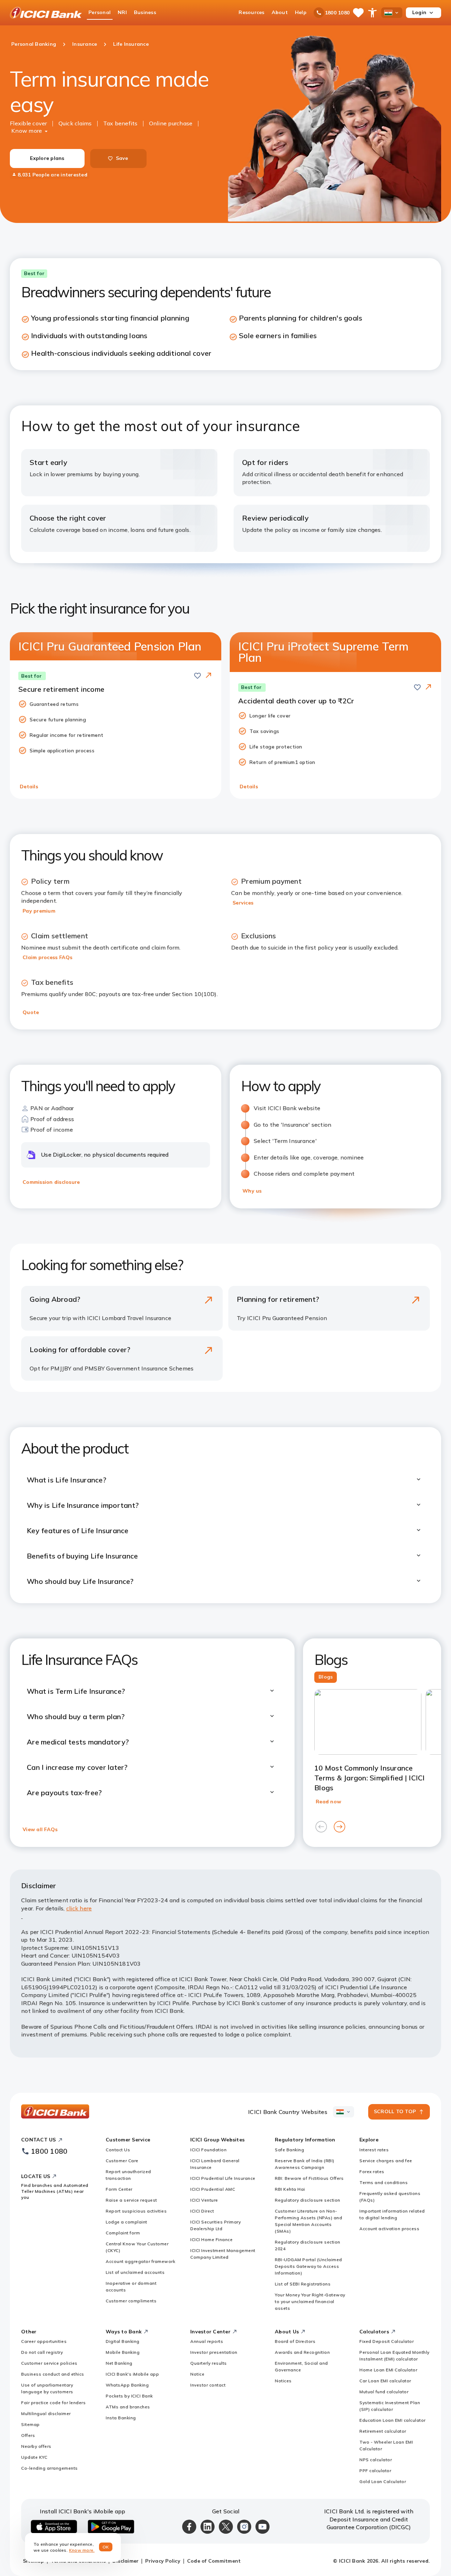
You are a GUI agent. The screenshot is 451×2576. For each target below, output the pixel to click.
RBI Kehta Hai (290, 2189)
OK (106, 2547)
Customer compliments (131, 2301)
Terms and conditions (384, 2182)
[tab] (326, 1677)
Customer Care (122, 2161)
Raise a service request (131, 2200)
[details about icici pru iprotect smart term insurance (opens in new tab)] (428, 687)
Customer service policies (49, 2363)
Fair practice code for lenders (53, 2403)
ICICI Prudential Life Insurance (223, 2178)
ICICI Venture (204, 2200)
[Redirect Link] (209, 675)
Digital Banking (123, 2341)
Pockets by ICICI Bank (129, 2396)
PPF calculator (375, 2471)
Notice (197, 2374)
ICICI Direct (202, 2211)
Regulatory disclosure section (308, 2200)
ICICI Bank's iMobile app (132, 2374)
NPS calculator (376, 2460)
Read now (328, 1802)
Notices (283, 2381)
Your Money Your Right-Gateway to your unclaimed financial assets (310, 2301)
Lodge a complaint (126, 2222)
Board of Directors (295, 2341)
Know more (27, 131)
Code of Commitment (214, 2561)
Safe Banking (289, 2150)
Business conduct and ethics (53, 2374)
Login (419, 12)
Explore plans (47, 158)
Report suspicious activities (136, 2211)
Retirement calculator (383, 2431)
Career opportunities (44, 2341)
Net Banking (119, 2363)
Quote (31, 1012)
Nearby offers (36, 2446)
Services (243, 903)
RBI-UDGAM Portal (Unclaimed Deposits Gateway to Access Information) (308, 2266)
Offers (28, 2435)
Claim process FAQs (48, 957)
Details (29, 786)
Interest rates (374, 2150)
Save (122, 158)
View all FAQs (40, 1829)
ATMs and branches (128, 2407)
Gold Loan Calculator (383, 2481)
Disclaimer (126, 2561)
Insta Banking (121, 2418)
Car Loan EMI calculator (385, 2381)
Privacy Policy (163, 2561)
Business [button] (145, 12)
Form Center (119, 2189)
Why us (252, 1191)
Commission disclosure (51, 1182)
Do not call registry (42, 2352)
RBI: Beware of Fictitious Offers (309, 2178)
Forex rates (372, 2171)
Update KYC (34, 2457)
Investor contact (208, 2385)
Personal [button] (100, 12)
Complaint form (123, 2233)
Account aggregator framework (140, 2261)
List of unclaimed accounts (135, 2272)
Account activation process (389, 2229)
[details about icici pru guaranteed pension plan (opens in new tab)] (209, 676)
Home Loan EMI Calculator (388, 2370)
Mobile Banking (123, 2352)
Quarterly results (209, 2363)
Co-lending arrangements (50, 2468)
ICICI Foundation (208, 2150)
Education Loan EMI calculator (393, 2420)
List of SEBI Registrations (303, 2284)
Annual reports (207, 2341)
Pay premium (39, 911)
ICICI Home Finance (211, 2239)
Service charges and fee (386, 2161)
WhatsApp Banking (127, 2385)
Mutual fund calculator (384, 2392)
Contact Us (118, 2150)
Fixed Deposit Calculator (387, 2341)
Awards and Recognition (302, 2352)
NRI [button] (122, 12)
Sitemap (30, 2424)
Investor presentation (214, 2352)
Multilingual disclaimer (46, 2413)
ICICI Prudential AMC (213, 2189)
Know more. (82, 2550)
